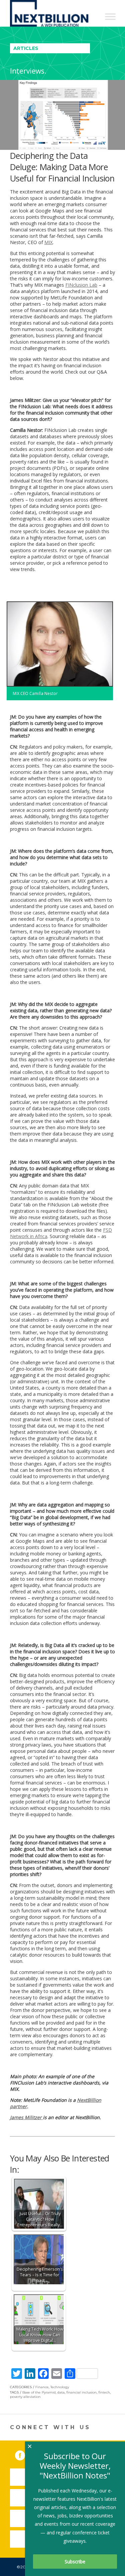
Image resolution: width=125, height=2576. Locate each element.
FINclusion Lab (81, 285)
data (61, 2392)
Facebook (25, 2454)
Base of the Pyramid (39, 2392)
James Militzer (26, 2117)
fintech (104, 2392)
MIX (48, 242)
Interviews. (28, 71)
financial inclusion (81, 2392)
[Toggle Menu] (110, 16)
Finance (42, 2387)
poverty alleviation (25, 2397)
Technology (60, 2387)
